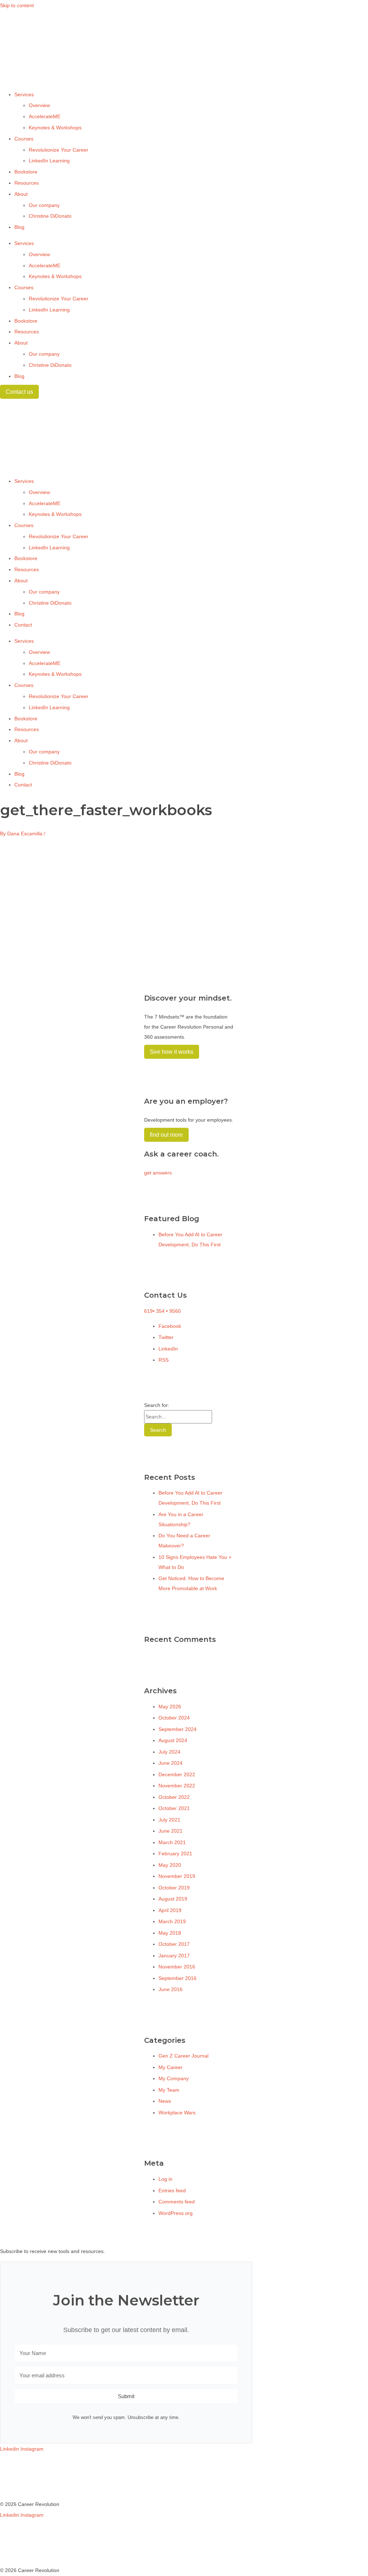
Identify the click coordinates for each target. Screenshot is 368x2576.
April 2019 (170, 1910)
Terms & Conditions (22, 2471)
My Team (169, 2090)
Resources (27, 183)
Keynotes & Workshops (55, 128)
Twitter (166, 1337)
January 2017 (174, 1956)
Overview (39, 105)
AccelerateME (45, 116)
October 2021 (174, 1808)
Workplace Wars (177, 2113)
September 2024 (178, 1729)
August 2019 (173, 1899)
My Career (171, 2067)
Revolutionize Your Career (59, 150)
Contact (23, 625)
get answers (158, 1173)
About (21, 194)
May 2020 (170, 1865)
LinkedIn (168, 1349)
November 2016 (177, 1967)
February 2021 (175, 1853)
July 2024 (169, 1752)
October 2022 (174, 1797)
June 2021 (171, 1831)
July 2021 (169, 1820)
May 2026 (170, 1707)
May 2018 (170, 1933)
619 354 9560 (162, 1311)
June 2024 (171, 1763)
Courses (24, 139)
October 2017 (174, 1944)
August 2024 (173, 1740)
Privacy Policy (16, 2482)
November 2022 (177, 1786)
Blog (19, 227)
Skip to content (17, 5)
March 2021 (172, 1842)
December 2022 (177, 1774)
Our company (44, 205)
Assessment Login (21, 2493)
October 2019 (174, 1888)
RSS (164, 1360)
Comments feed (177, 2202)
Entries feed (172, 2190)
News (165, 2101)
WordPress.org (176, 2213)
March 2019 (172, 1921)
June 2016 (171, 1989)
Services (24, 94)
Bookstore (26, 172)
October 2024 (174, 1718)
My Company (174, 2078)
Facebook (170, 1326)
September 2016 (178, 1978)
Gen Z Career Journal (183, 2056)
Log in (165, 2179)
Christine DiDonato (50, 216)
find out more (166, 1135)
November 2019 (177, 1876)
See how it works (172, 1052)
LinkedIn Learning (49, 161)
